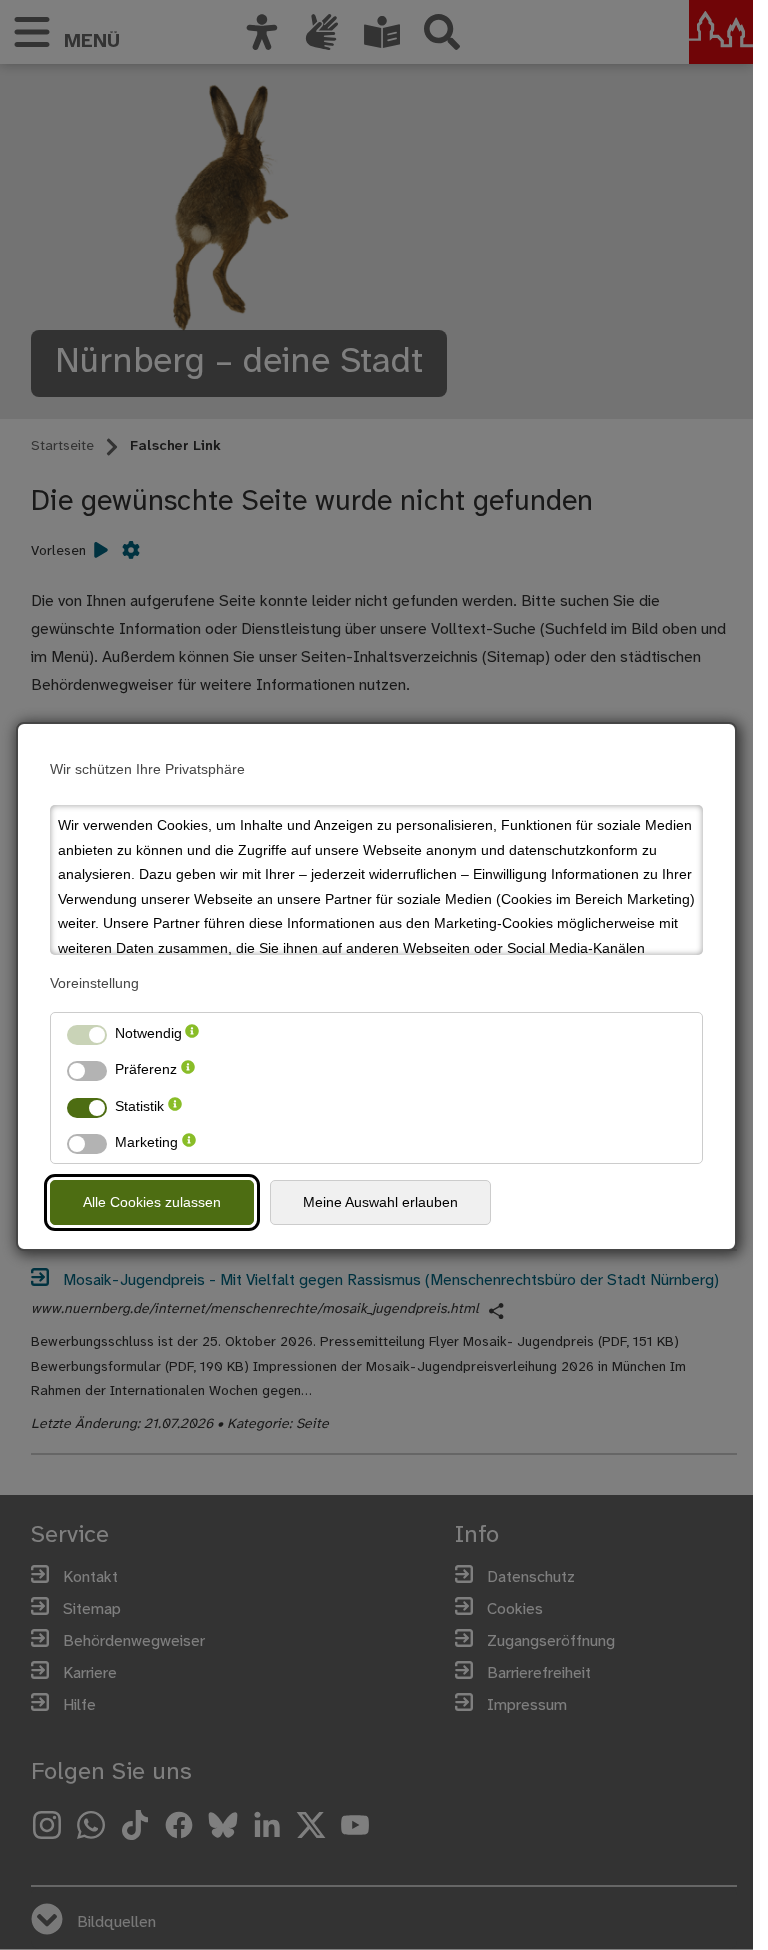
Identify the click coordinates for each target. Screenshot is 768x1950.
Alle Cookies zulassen (152, 1202)
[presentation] (192, 1033)
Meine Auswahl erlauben (380, 1202)
